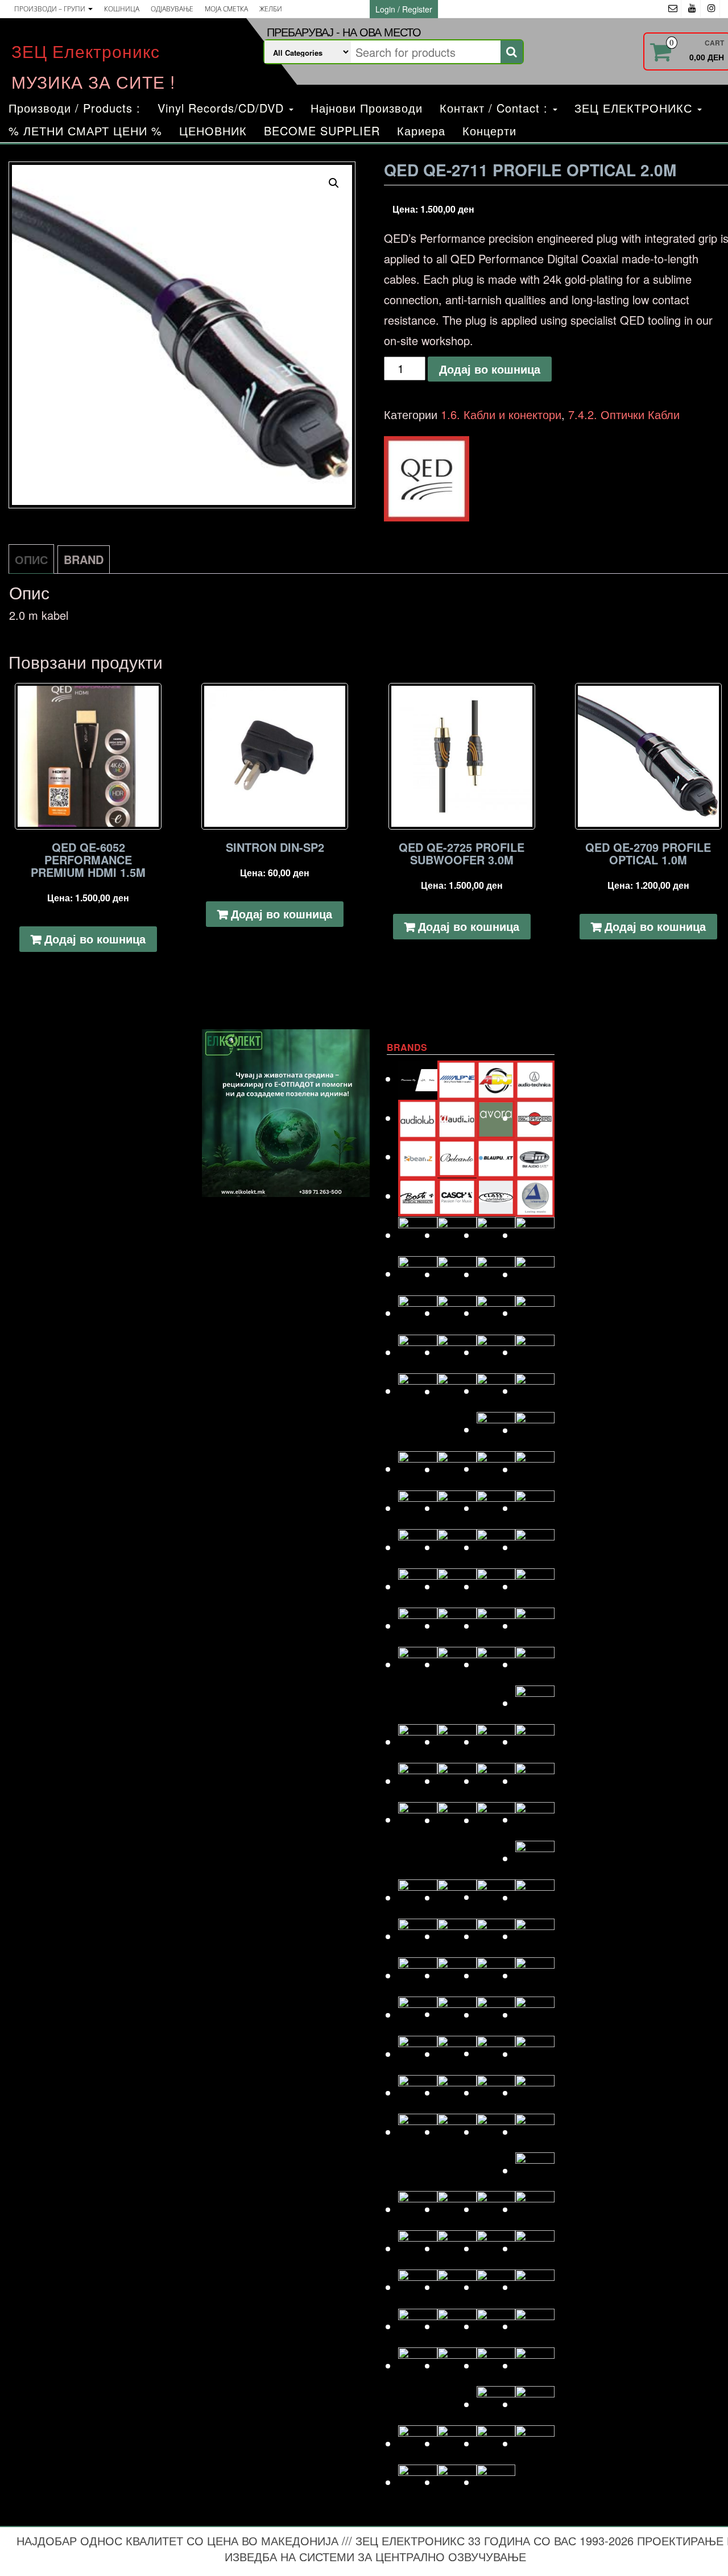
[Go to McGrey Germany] (535, 1819)
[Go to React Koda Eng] (457, 2092)
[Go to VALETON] (535, 2365)
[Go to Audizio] (457, 1118)
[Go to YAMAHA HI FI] (457, 2482)
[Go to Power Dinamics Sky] (457, 2054)
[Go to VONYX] (418, 2443)
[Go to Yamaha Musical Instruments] (496, 2482)
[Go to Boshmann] (535, 1156)
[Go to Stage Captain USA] (418, 2287)
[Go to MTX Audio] (535, 1897)
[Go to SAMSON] (457, 2209)
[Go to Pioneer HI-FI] (418, 2054)
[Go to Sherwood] (535, 2209)
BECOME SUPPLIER (322, 131)
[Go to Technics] (535, 2326)
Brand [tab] (84, 559)
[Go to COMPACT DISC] (418, 1235)
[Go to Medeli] (535, 1858)
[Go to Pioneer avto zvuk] (496, 2014)
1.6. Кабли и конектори (501, 414)
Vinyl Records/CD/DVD (223, 108)
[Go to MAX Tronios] (457, 1820)
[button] (334, 183)
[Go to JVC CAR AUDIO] (457, 1625)
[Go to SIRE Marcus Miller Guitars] (496, 2248)
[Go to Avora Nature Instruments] (496, 1118)
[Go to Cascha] (457, 1196)
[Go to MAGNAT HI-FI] (496, 1781)
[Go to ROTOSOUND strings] (535, 2132)
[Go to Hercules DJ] (535, 1508)
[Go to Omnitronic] (418, 1975)
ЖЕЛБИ (271, 9)
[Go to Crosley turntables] (457, 1235)
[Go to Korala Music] (535, 1664)
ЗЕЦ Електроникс (86, 51)
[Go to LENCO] (418, 1742)
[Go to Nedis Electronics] (457, 1936)
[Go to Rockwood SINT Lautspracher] (496, 2132)
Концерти (489, 131)
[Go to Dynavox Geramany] (496, 1313)
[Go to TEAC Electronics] (496, 2326)
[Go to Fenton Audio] (457, 1391)
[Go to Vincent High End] (496, 2404)
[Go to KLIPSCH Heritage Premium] (496, 1664)
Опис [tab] (31, 559)
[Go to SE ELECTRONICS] (496, 2209)
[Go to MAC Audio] (535, 1742)
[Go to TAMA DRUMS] (457, 2326)
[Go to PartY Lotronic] (418, 2014)
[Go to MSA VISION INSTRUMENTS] (496, 1897)
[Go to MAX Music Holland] (418, 1819)
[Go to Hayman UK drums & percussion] (457, 1508)
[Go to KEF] (535, 1625)
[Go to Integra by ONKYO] (535, 1547)
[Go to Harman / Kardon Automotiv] (535, 1469)
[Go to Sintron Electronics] (457, 2248)
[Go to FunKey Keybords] (496, 1391)
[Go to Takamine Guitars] (418, 2326)
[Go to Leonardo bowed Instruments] (457, 1742)
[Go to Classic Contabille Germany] (496, 1196)
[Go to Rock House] (535, 2092)
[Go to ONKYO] (457, 1975)
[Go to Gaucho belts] (496, 1429)
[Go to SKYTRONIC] (535, 2248)
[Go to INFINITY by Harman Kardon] (496, 1547)
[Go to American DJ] (496, 1078)
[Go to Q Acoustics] (535, 2054)
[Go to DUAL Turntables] (418, 1313)
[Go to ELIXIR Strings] (535, 1313)
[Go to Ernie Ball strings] (457, 1352)
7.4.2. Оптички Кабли (624, 414)
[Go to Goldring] (535, 1430)
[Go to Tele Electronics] (418, 2365)
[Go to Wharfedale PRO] (535, 2443)
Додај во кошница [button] (95, 939)
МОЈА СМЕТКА (226, 9)
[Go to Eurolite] (496, 1352)
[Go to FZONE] (535, 1391)
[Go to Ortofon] (496, 1975)
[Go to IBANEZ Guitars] (418, 1547)
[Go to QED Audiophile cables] (418, 2092)
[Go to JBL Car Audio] (535, 1586)
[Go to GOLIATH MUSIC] (418, 1469)
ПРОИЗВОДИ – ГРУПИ (51, 9)
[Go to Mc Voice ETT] (496, 1820)
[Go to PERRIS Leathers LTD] (457, 2014)
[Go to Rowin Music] (535, 2170)
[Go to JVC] (418, 1625)
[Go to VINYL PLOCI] (535, 2404)
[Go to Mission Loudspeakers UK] (418, 1897)
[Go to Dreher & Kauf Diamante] (535, 1274)
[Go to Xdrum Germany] (418, 2482)
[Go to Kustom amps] (535, 1703)
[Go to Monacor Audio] (457, 1897)
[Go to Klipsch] (457, 1664)
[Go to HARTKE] (418, 1508)
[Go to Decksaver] (496, 1235)
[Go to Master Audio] (535, 1781)
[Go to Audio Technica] (535, 1078)
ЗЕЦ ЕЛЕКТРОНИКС (635, 108)
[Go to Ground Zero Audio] (457, 1469)
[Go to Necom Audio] (418, 1936)
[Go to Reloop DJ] (496, 2092)
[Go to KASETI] (496, 1625)
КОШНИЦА (122, 9)
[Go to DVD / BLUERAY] (457, 1313)
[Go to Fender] (418, 1391)
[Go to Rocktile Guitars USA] (457, 2132)
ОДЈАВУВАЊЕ (172, 9)
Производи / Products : (75, 108)
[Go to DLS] (457, 1274)
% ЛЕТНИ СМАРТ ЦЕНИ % (85, 131)
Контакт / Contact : (496, 108)
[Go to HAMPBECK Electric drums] (496, 1469)
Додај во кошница (490, 369)
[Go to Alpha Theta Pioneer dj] (418, 1078)
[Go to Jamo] (457, 1586)
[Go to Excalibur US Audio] (535, 1352)
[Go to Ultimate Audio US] (457, 2365)
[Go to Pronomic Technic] (496, 2053)
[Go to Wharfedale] (496, 2443)
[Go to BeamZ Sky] (418, 1156)
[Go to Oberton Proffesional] (496, 1936)
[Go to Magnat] (457, 1781)
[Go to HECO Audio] (496, 1508)
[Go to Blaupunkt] (496, 1156)
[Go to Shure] (418, 2248)
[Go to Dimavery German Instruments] (418, 1273)
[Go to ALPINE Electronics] (457, 1078)
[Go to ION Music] (418, 1586)
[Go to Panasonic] (535, 1975)
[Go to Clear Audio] (535, 1196)
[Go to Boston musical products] (418, 1196)
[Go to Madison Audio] (418, 1781)
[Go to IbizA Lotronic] (457, 1547)
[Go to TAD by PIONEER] (535, 2287)
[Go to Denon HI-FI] (535, 1235)
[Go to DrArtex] (496, 1274)
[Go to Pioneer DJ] (535, 2014)
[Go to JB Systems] (496, 1586)
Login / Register (404, 9)
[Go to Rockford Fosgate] (418, 2132)
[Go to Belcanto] (457, 1156)
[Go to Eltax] (418, 1352)
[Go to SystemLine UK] (496, 2287)
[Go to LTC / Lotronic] (496, 1742)
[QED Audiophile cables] (427, 479)
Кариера (421, 131)
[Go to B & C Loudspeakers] (535, 1118)
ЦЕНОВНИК (213, 131)
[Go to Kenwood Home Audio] (418, 1664)
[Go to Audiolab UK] (418, 1118)
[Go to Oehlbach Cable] (535, 1936)
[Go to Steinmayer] (457, 2287)
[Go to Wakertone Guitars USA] (457, 2443)
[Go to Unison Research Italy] (496, 2365)
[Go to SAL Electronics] (418, 2209)
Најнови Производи (367, 108)
